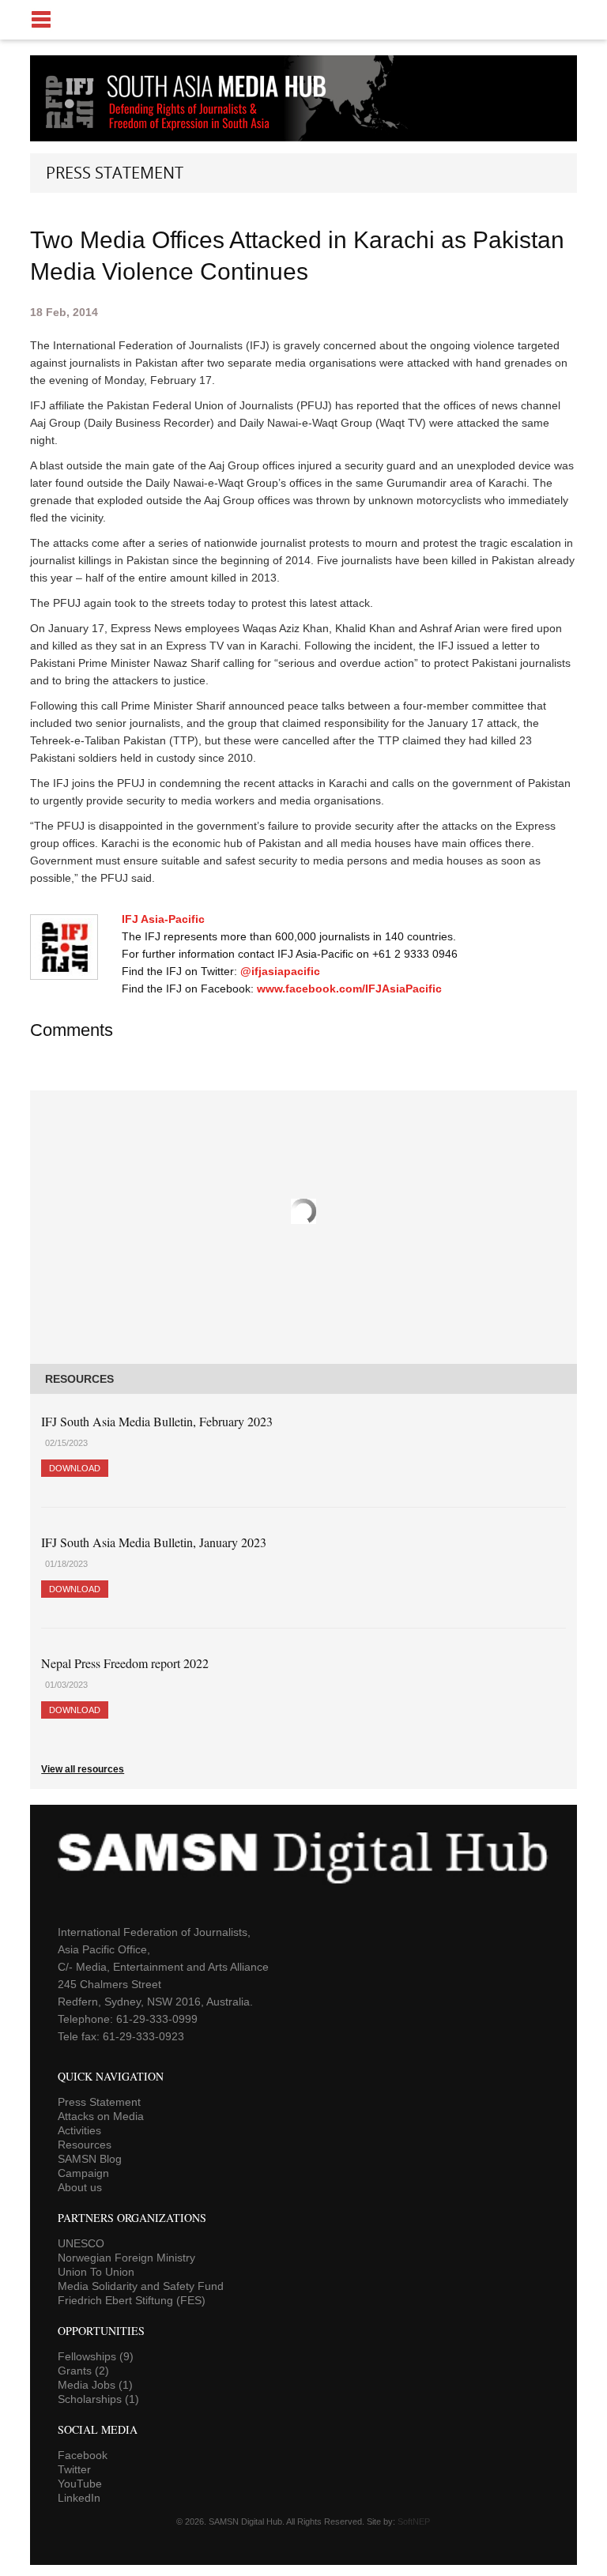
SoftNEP (414, 2521)
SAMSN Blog (90, 2159)
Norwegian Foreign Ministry (126, 2258)
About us (80, 2187)
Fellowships (96, 2356)
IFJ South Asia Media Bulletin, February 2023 (157, 1421)
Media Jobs (95, 2385)
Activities (79, 2130)
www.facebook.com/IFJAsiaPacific (349, 989)
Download (75, 1468)
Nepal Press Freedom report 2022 (125, 1663)
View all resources (83, 1769)
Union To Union (96, 2272)
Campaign (83, 2173)
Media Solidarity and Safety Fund (141, 2286)
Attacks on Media (101, 2116)
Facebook (83, 2455)
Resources (85, 2145)
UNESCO (81, 2243)
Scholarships (98, 2399)
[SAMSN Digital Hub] (198, 133)
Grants (83, 2371)
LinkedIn (79, 2498)
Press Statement (99, 2102)
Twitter (74, 2469)
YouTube (80, 2484)
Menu (303, 20)
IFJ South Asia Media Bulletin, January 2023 (154, 1542)
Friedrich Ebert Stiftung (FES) (132, 2300)
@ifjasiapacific (280, 971)
